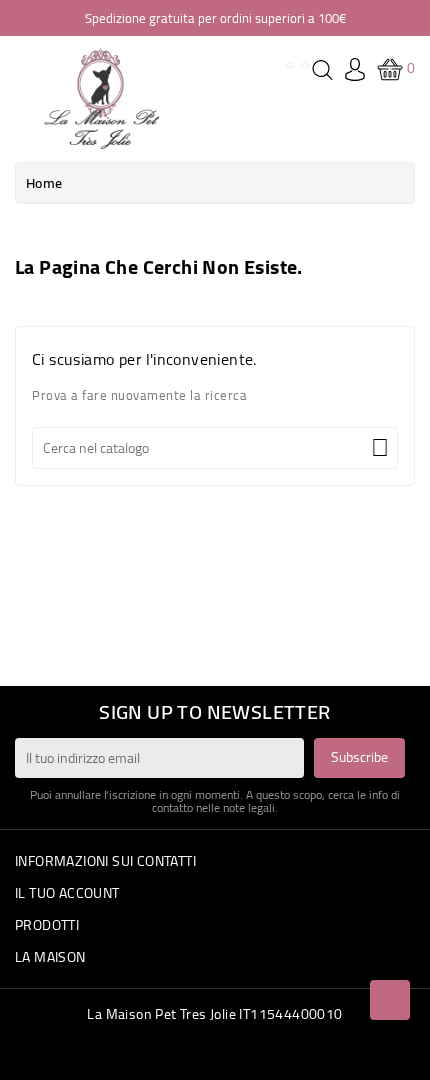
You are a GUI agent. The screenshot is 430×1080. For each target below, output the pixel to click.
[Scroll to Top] (390, 1000)
